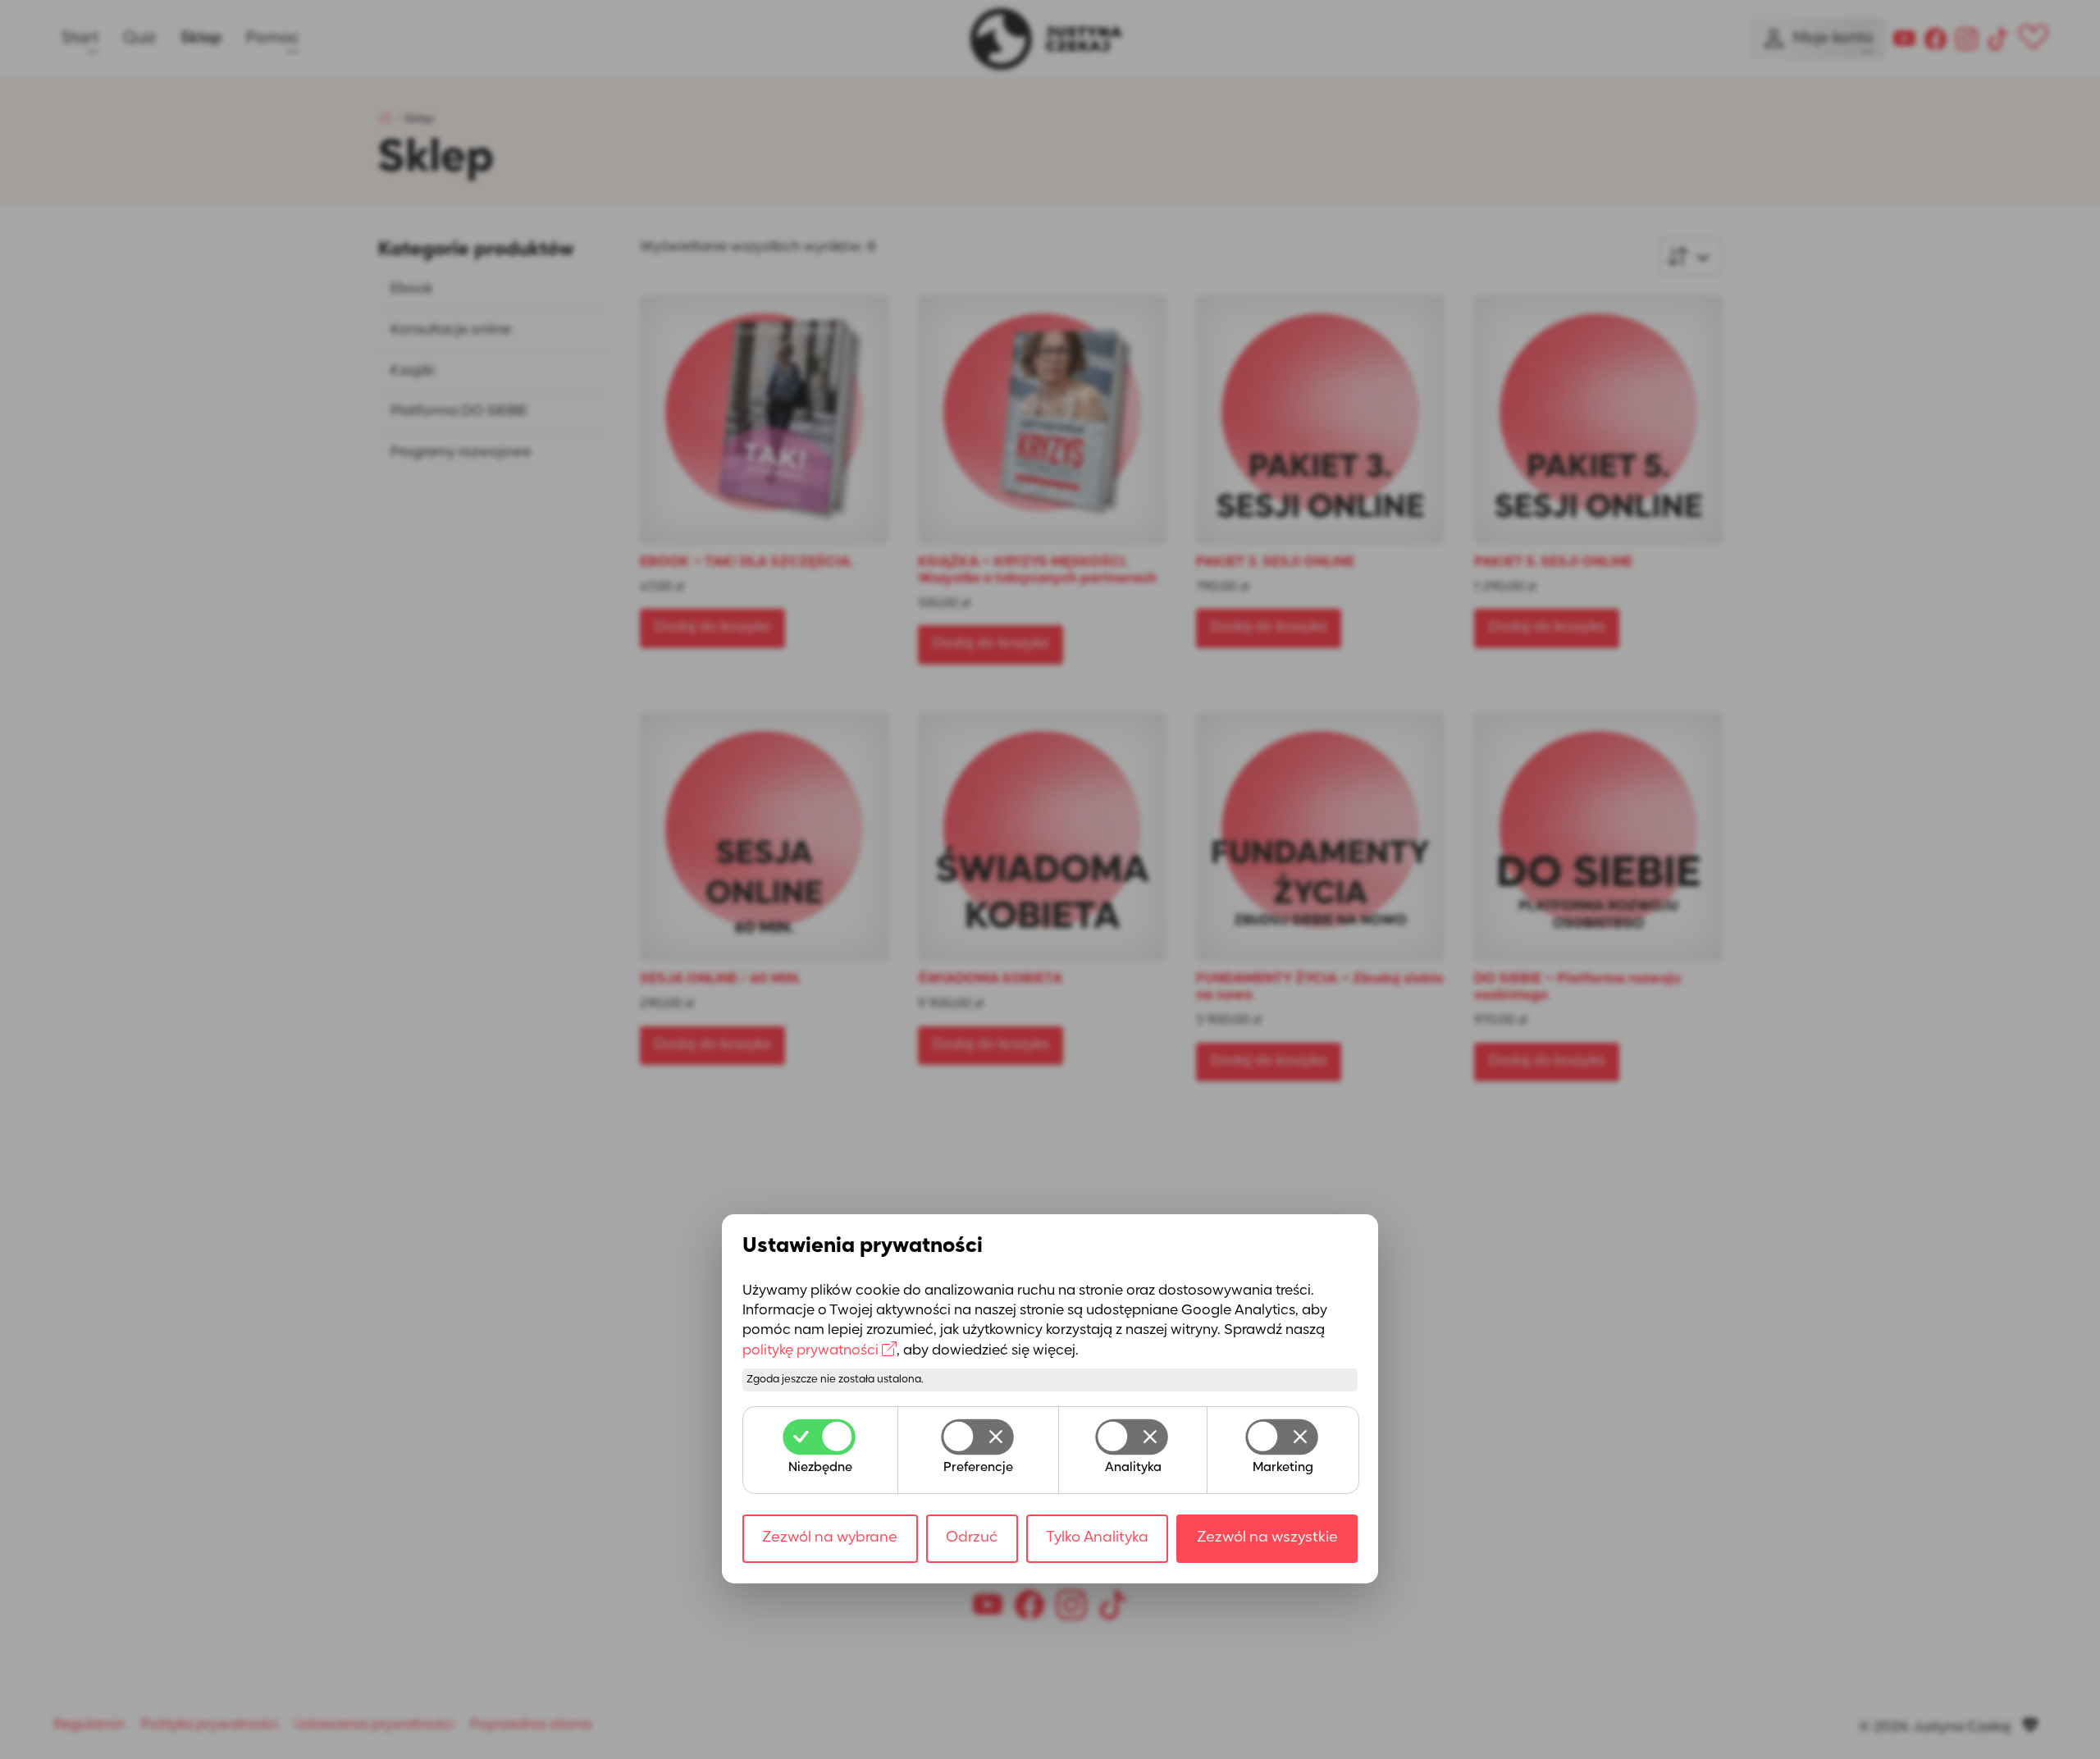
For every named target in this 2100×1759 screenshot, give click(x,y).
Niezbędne (820, 1468)
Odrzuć (972, 1538)
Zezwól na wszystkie (1267, 1538)
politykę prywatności (810, 1350)
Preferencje (978, 1468)
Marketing (1283, 1468)
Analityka (1133, 1468)
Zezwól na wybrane (830, 1538)
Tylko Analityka (1097, 1538)
